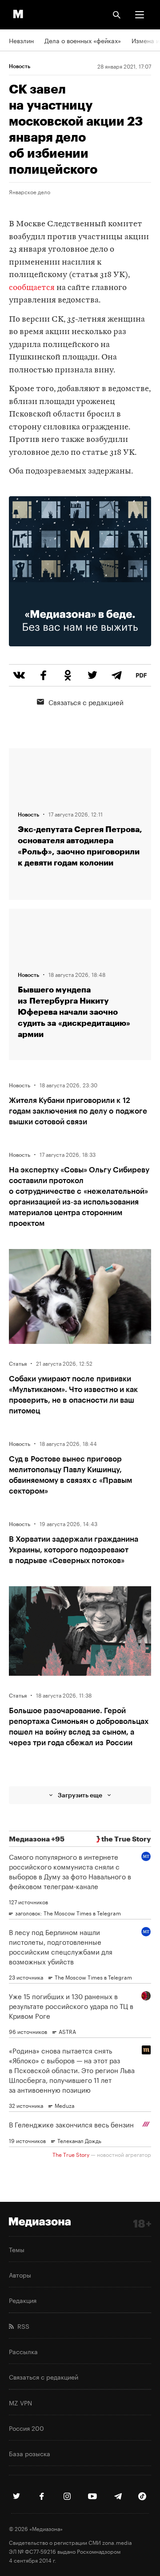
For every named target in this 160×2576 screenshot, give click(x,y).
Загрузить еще (80, 1795)
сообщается (32, 288)
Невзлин (21, 40)
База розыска (30, 2453)
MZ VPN (20, 2402)
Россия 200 (26, 2428)
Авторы (20, 2274)
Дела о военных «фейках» (83, 40)
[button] (140, 15)
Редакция (23, 2300)
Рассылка (23, 2351)
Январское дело (30, 192)
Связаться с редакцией (86, 702)
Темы (17, 2249)
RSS (22, 2326)
